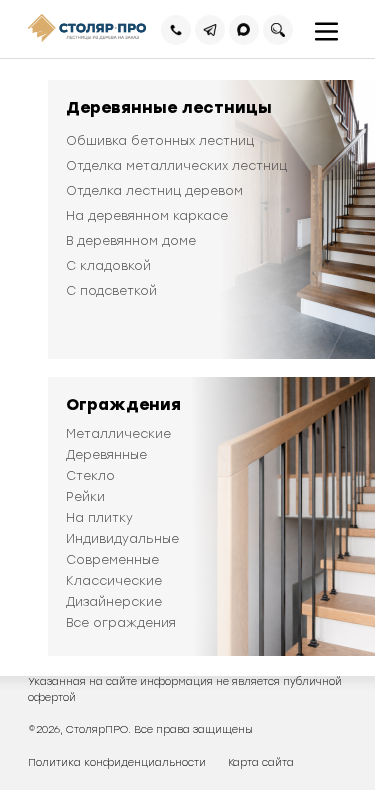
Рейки (85, 497)
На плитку (99, 518)
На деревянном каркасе (147, 216)
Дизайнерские (114, 602)
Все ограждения (121, 623)
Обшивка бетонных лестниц (160, 141)
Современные (112, 560)
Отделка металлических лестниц (176, 166)
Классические (114, 581)
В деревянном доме (131, 241)
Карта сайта (261, 762)
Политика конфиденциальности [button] (117, 762)
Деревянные (106, 455)
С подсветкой (111, 291)
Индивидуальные (122, 539)
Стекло (90, 476)
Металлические (118, 434)
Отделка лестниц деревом (154, 191)
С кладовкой (108, 266)
